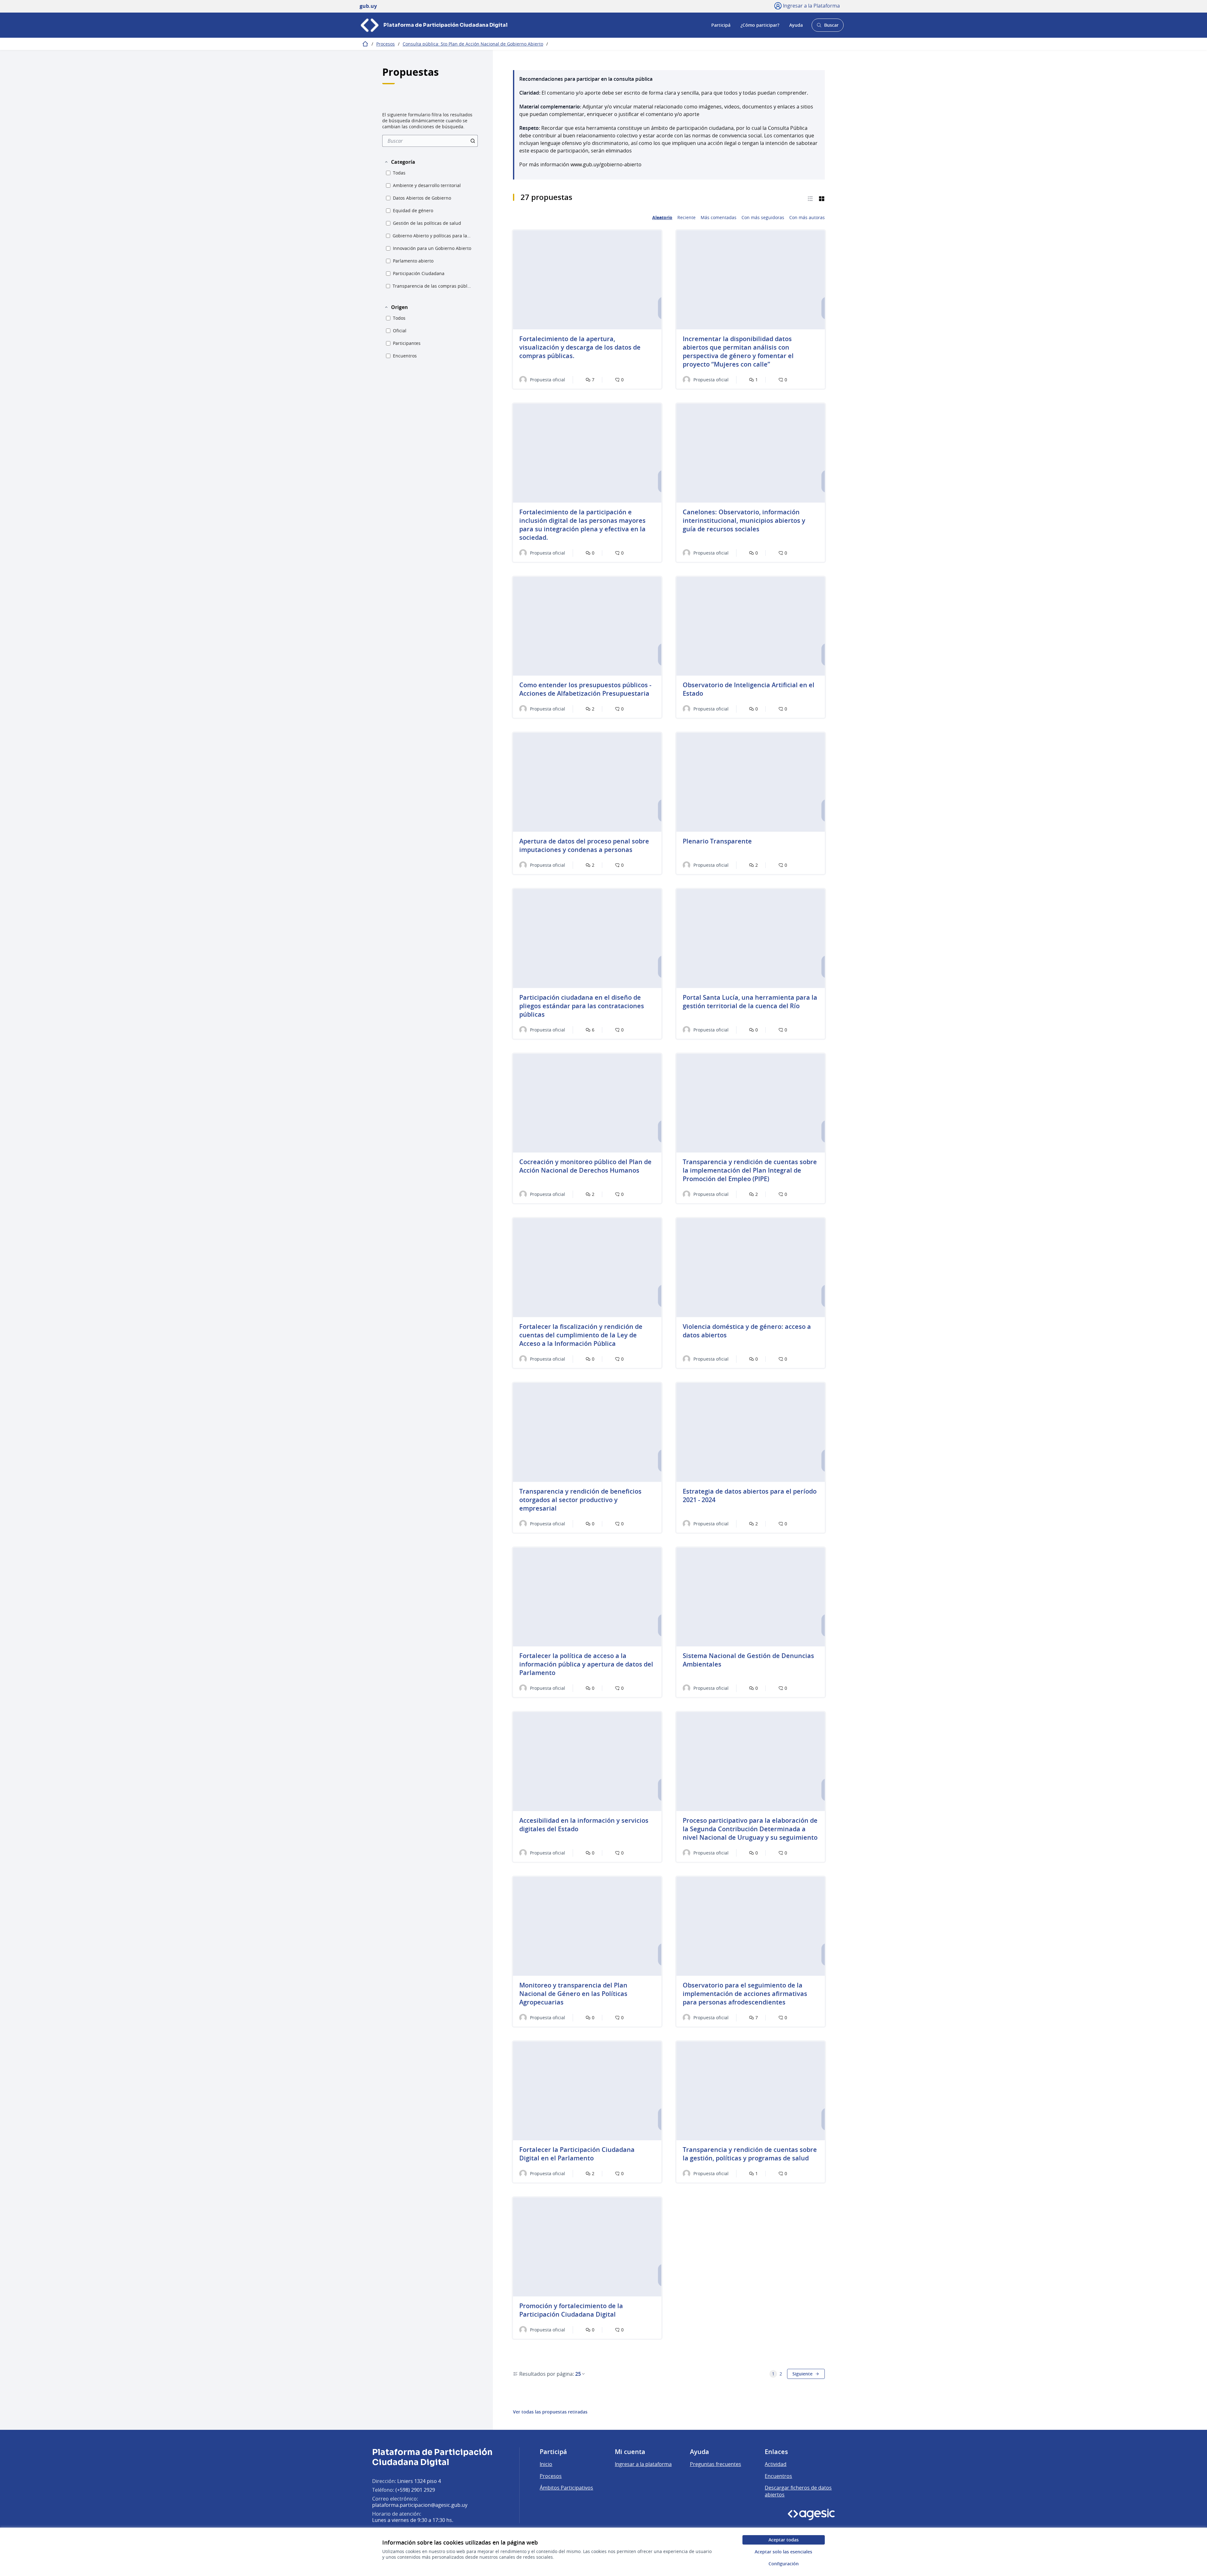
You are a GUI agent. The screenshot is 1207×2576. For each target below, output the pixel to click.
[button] (400, 162)
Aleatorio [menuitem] (662, 218)
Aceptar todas (784, 2540)
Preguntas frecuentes (716, 2464)
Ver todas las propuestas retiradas (550, 2412)
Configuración (784, 2564)
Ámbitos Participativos (566, 2488)
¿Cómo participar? (760, 25)
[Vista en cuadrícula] (822, 198)
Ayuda (796, 25)
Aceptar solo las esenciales (783, 2552)
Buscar (827, 27)
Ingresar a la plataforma (643, 2464)
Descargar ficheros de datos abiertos (798, 2491)
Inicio (546, 2464)
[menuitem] (430, 141)
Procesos (386, 44)
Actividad (776, 2464)
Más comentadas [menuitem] (719, 218)
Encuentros (778, 2476)
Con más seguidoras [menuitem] (763, 218)
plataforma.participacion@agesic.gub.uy (420, 2505)
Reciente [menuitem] (686, 218)
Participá (721, 25)
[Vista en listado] (810, 198)
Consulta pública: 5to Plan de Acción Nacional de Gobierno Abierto (473, 44)
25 (578, 2374)
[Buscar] (473, 141)
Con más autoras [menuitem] (807, 218)
